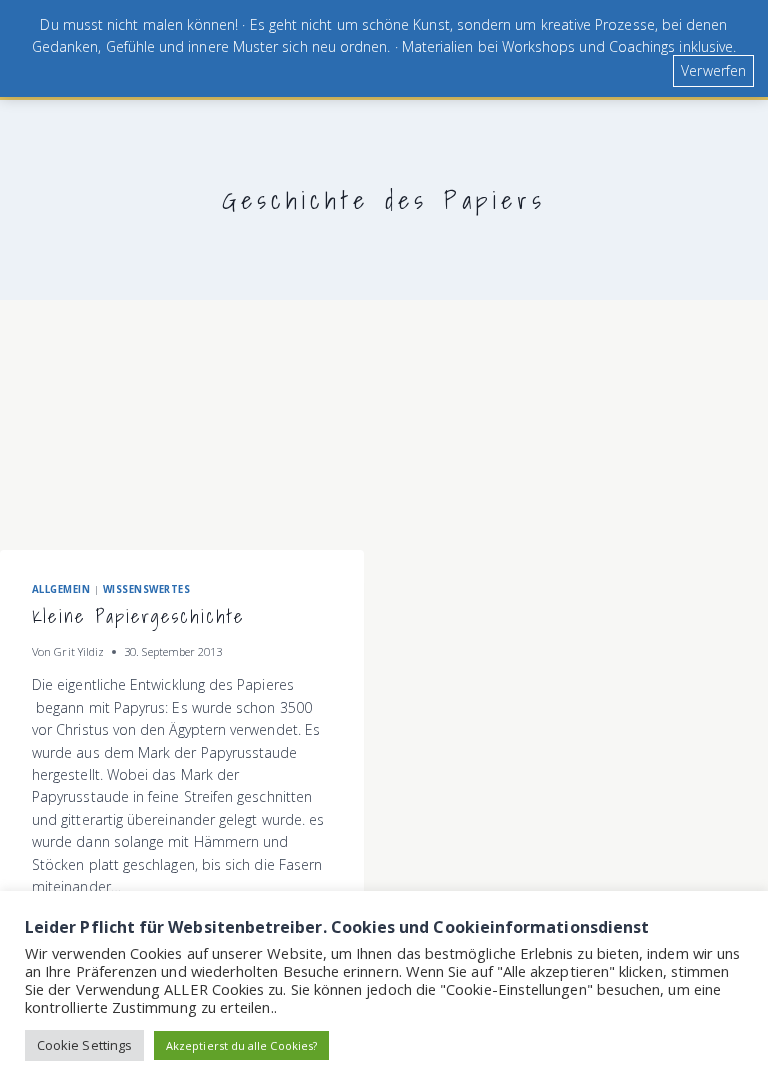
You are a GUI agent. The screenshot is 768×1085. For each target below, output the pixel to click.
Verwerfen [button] (713, 70)
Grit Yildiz (79, 651)
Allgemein (61, 589)
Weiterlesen (82, 923)
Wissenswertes (146, 589)
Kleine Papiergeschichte (138, 616)
